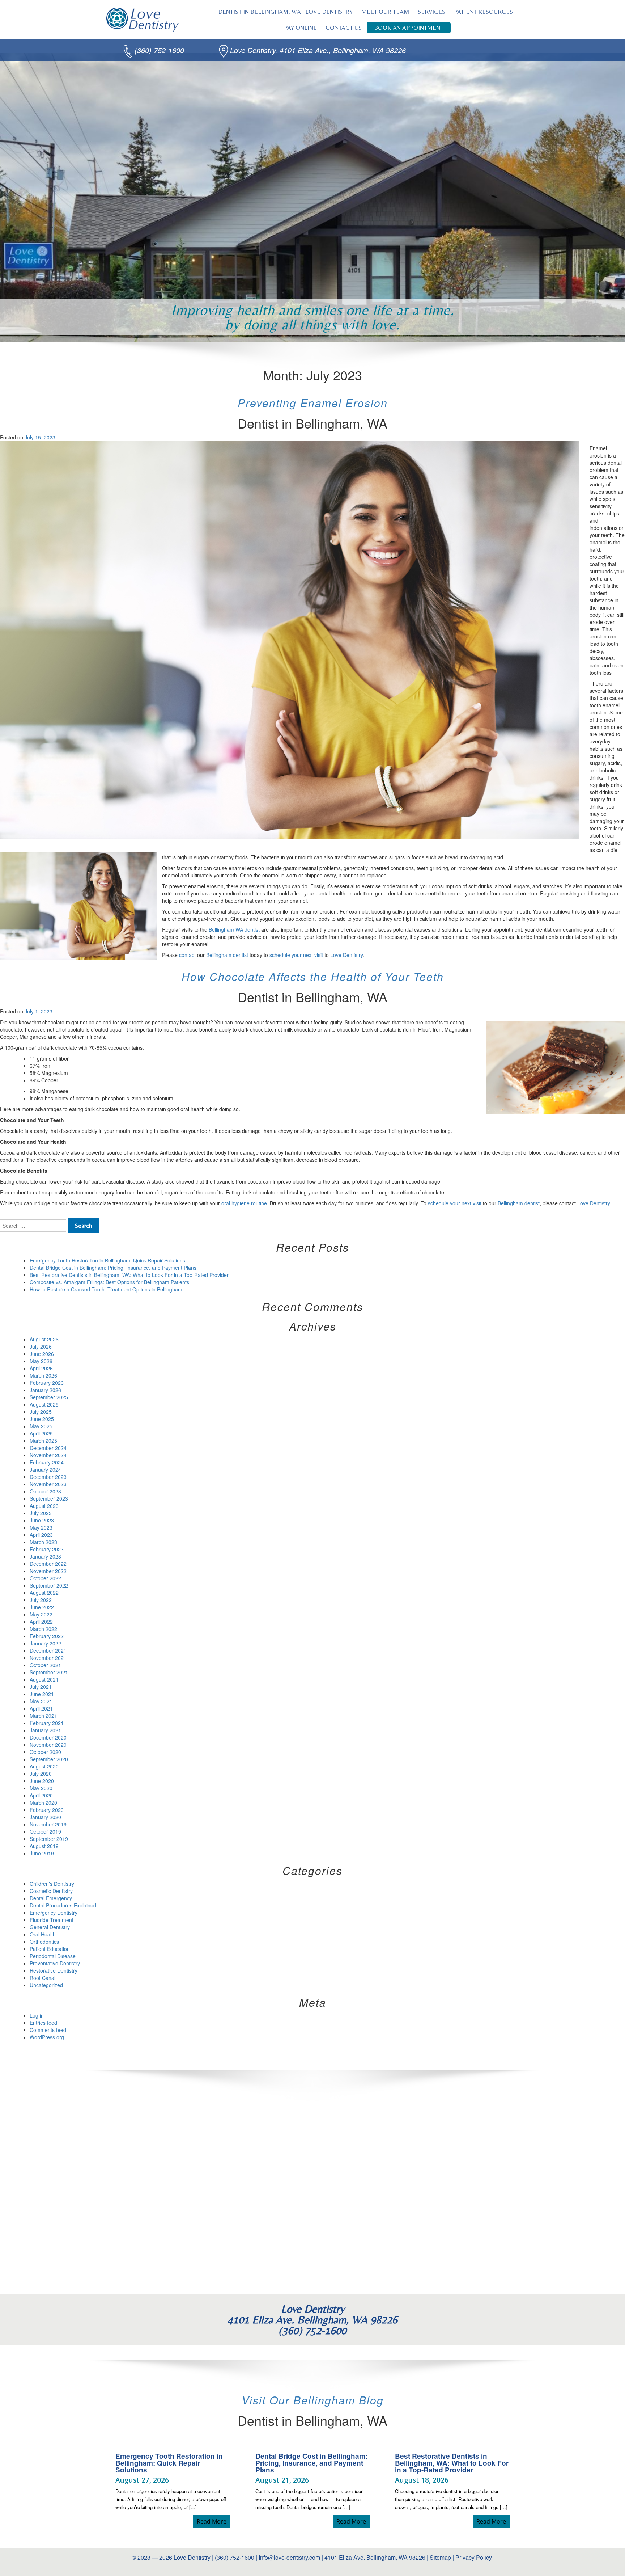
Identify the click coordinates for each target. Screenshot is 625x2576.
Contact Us (344, 28)
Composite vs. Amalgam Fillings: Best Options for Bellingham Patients (109, 1282)
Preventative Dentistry (55, 1963)
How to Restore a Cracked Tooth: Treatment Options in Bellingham (106, 1289)
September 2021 (49, 1672)
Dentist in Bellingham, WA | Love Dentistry (285, 12)
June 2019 (42, 1853)
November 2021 (48, 1658)
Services (431, 12)
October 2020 (45, 1752)
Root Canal (42, 1978)
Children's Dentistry (52, 1884)
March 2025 (43, 1441)
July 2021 (41, 1687)
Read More (213, 2521)
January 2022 (45, 1643)
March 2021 (43, 1716)
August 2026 (44, 1339)
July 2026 (41, 1346)
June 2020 (42, 1781)
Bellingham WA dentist (234, 929)
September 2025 (49, 1397)
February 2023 (47, 1549)
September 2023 (49, 1498)
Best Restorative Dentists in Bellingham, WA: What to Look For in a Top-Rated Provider (129, 1275)
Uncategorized (46, 1985)
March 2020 (43, 1803)
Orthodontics (44, 1942)
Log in (37, 2015)
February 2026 (47, 1383)
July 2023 (41, 1513)
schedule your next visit (297, 955)
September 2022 (49, 1585)
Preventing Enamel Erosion (313, 403)
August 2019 (44, 1846)
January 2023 (45, 1556)
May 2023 (41, 1527)
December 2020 (48, 1737)
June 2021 (42, 1694)
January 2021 (45, 1730)
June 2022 (42, 1607)
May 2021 (41, 1701)
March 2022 (43, 1629)
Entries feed (43, 2023)
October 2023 (45, 1491)
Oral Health (43, 1934)
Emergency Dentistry (54, 1913)
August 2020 (44, 1766)
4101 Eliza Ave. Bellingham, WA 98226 (375, 2557)
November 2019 (48, 1824)
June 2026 (42, 1354)
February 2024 (47, 1462)
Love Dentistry (346, 955)
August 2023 (44, 1506)
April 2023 (41, 1535)
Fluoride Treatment (52, 1920)
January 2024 (45, 1470)
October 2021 (45, 1665)
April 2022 (41, 1622)
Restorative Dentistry (54, 1970)
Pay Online (300, 28)
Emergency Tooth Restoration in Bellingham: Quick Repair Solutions (107, 1260)
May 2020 (41, 1788)
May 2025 (41, 1426)
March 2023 (43, 1542)
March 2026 (43, 1375)
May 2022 (41, 1614)
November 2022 (48, 1571)
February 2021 (47, 1723)
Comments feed (48, 2030)
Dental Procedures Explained (63, 1905)
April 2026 (41, 1368)
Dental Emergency (51, 1898)
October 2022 (45, 1578)
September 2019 (49, 1839)
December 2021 (48, 1650)
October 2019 (45, 1831)
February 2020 (47, 1810)
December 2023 (48, 1477)
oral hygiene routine (243, 1203)
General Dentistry (50, 1927)
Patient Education (50, 1949)
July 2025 (41, 1412)
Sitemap (440, 2557)
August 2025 (44, 1404)
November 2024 (48, 1455)
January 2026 (45, 1390)
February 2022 (47, 1636)
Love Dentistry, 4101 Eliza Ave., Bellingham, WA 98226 (318, 50)
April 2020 (41, 1795)
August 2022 (44, 1593)
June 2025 (42, 1419)
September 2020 (49, 1759)
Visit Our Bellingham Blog (313, 2400)
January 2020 (45, 1817)
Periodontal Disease (53, 1956)
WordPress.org (47, 2037)
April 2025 (41, 1433)
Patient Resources (483, 12)
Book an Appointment (409, 28)
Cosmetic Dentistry (51, 1891)
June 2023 (42, 1520)
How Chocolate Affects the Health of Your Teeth (313, 976)
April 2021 (41, 1708)
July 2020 (41, 1774)
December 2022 (48, 1564)
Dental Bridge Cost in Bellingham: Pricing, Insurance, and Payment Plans (113, 1268)
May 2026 (41, 1361)
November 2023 (48, 1484)
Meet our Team (385, 12)
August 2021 (44, 1679)
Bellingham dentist (227, 955)
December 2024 (48, 1448)
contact (188, 955)
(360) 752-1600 (159, 50)
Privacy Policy (474, 2557)
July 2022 (41, 1600)
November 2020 (48, 1745)
